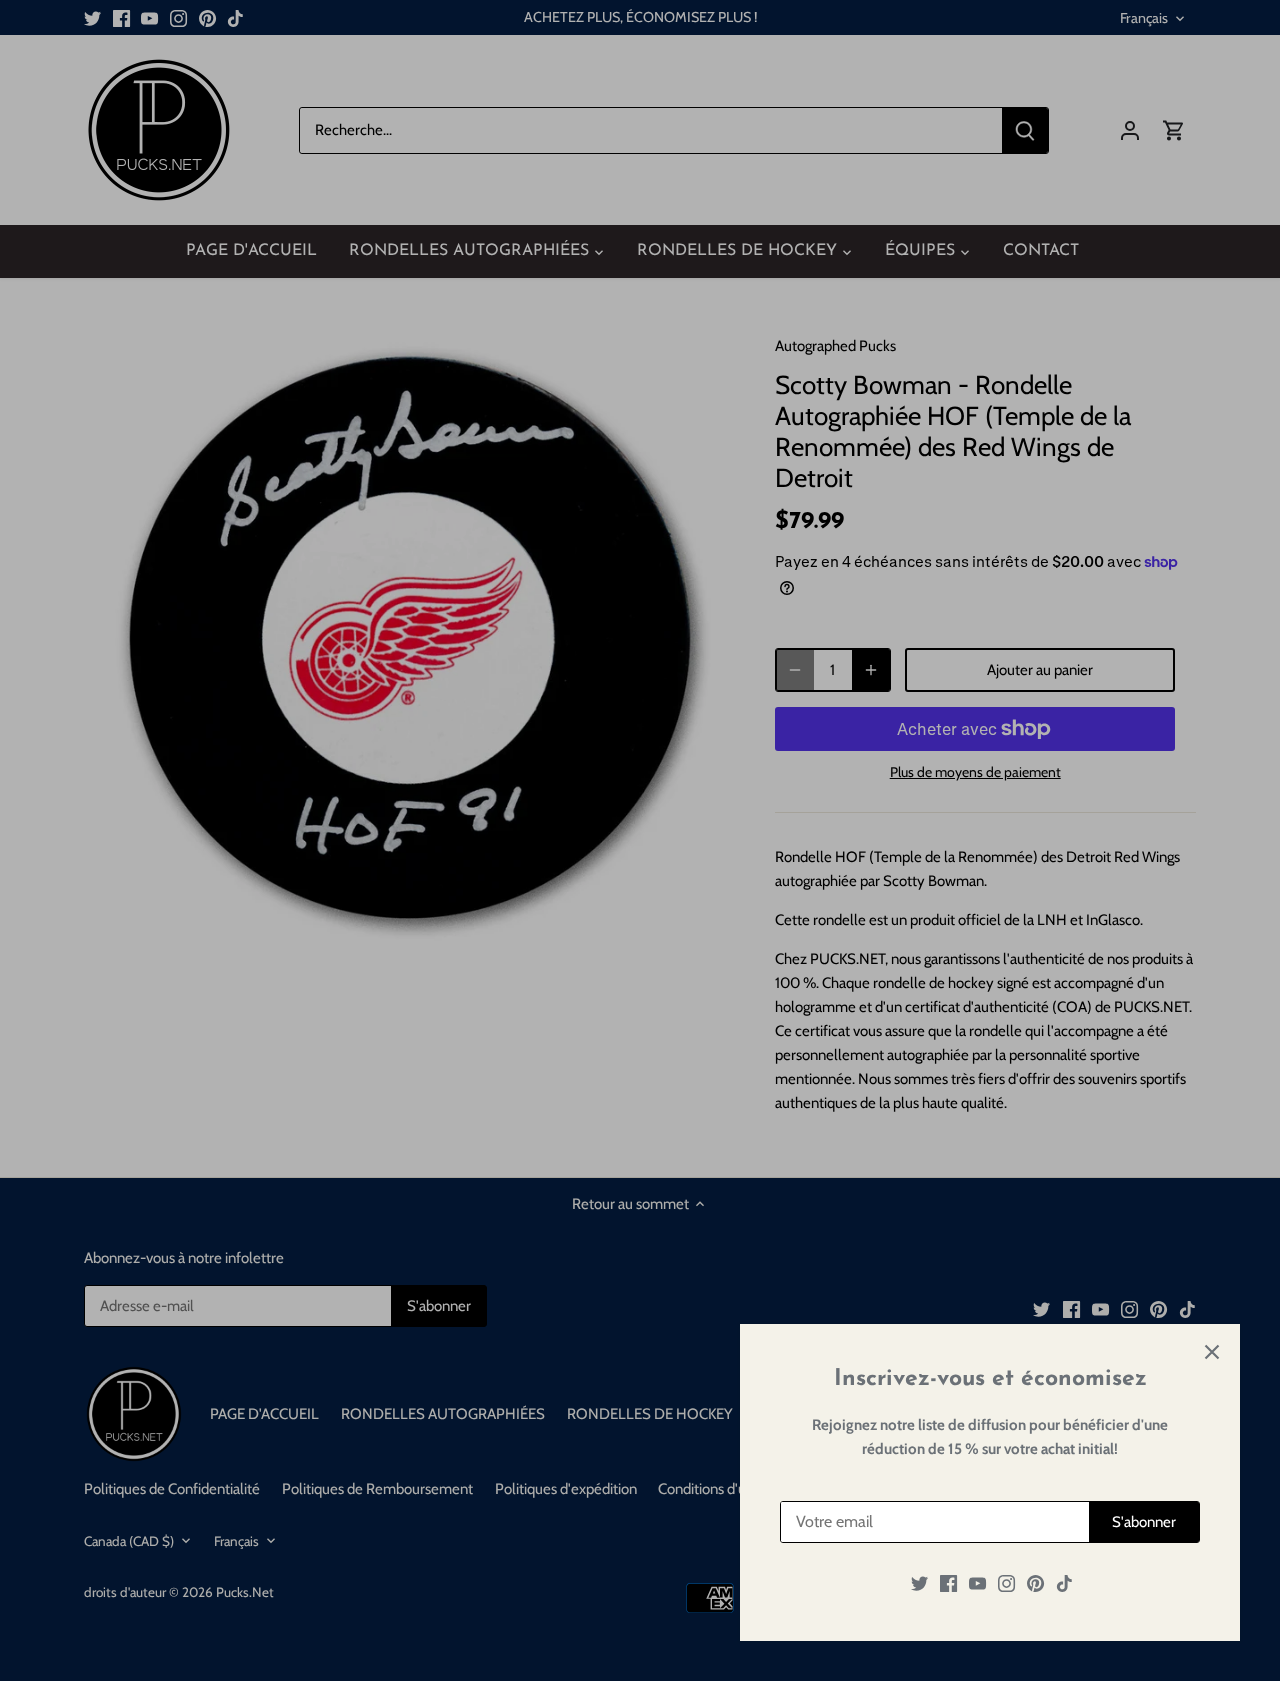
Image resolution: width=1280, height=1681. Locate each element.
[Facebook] (948, 1583)
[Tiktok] (1064, 1583)
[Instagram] (1006, 1583)
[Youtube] (977, 1583)
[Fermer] (1212, 1352)
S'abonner (1144, 1522)
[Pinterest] (1035, 1583)
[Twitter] (919, 1583)
